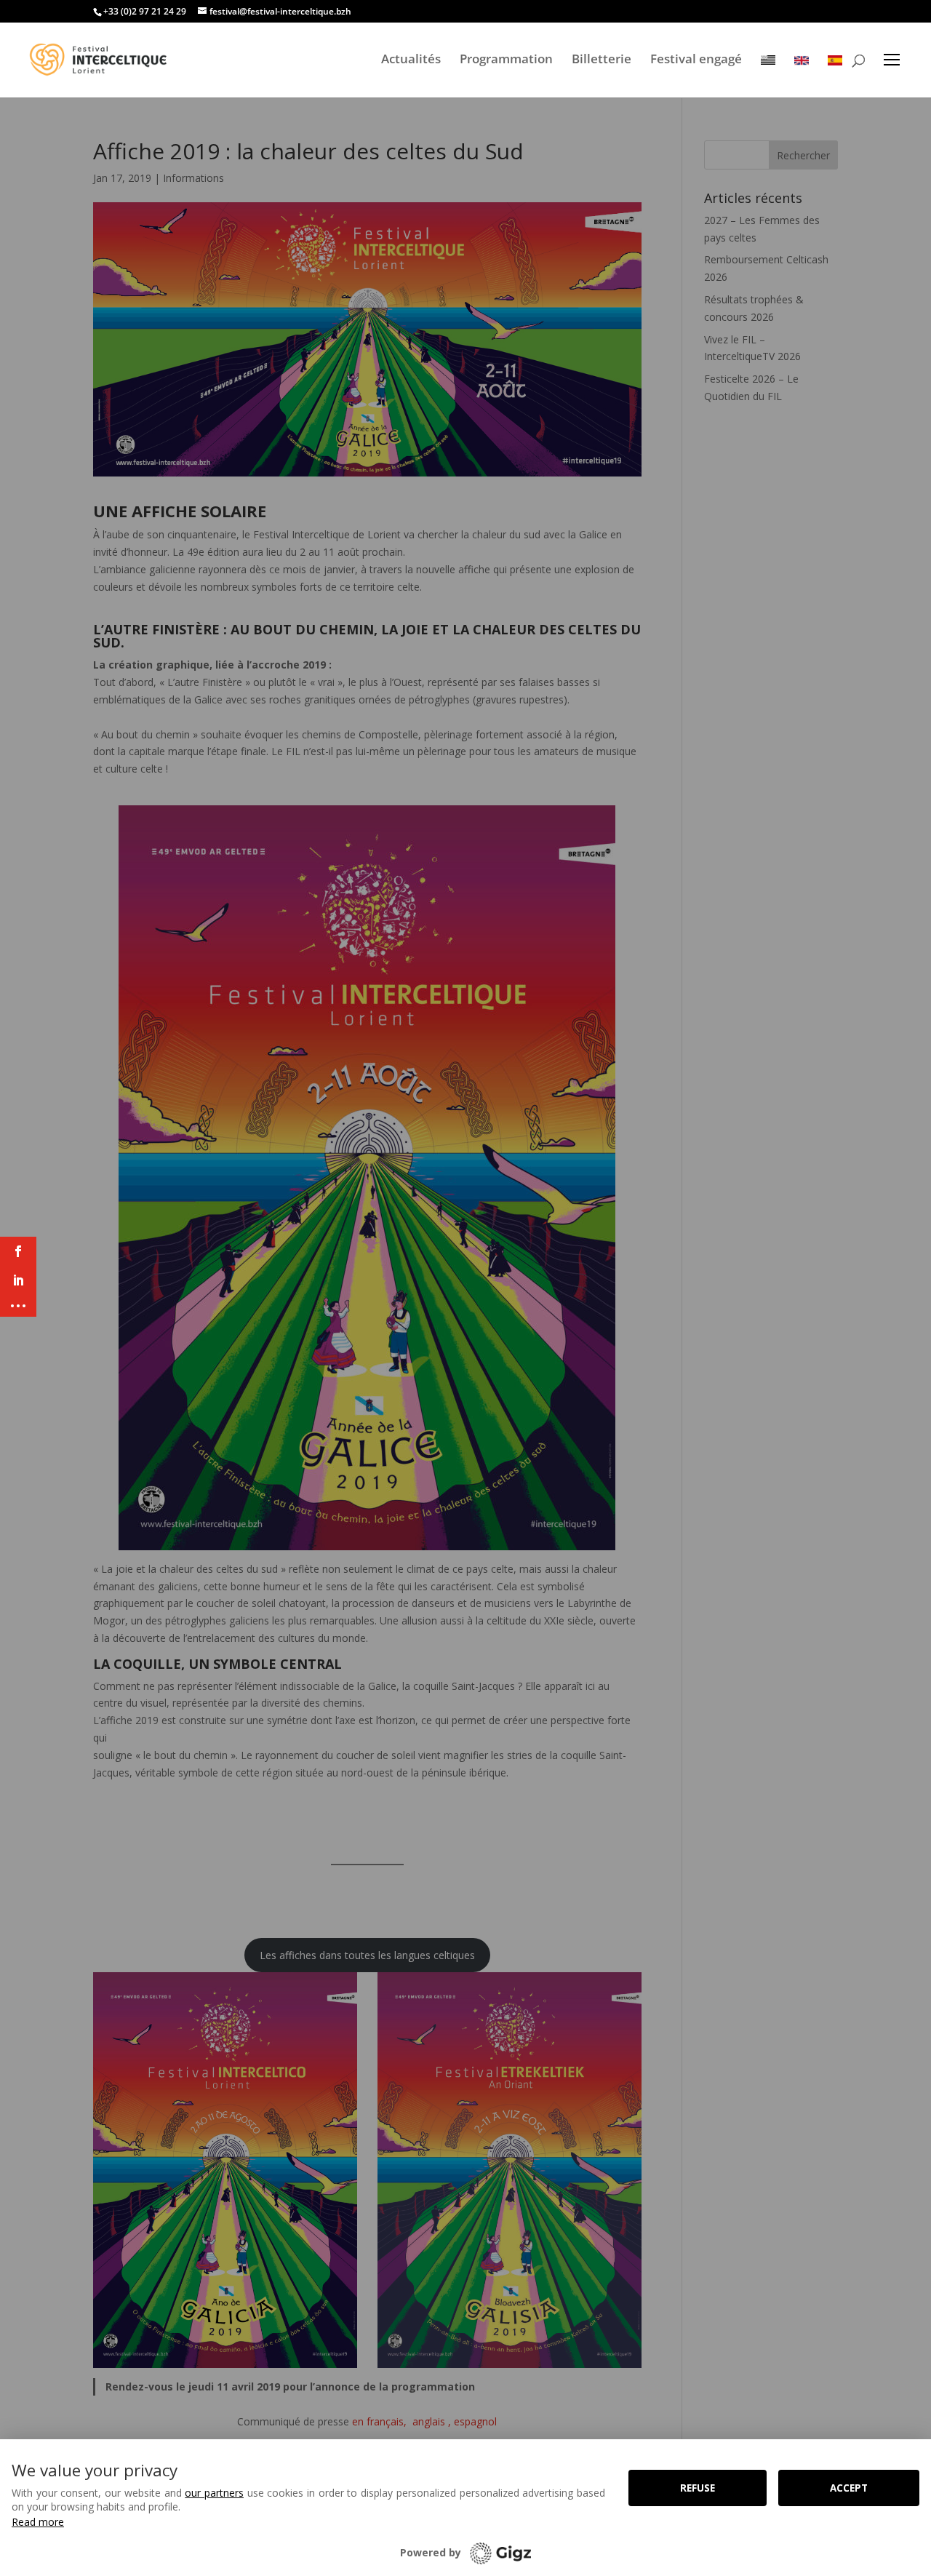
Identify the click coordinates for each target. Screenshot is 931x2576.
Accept (849, 2488)
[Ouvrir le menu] (892, 60)
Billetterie (602, 59)
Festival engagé (696, 59)
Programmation (506, 59)
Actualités (411, 59)
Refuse (698, 2488)
